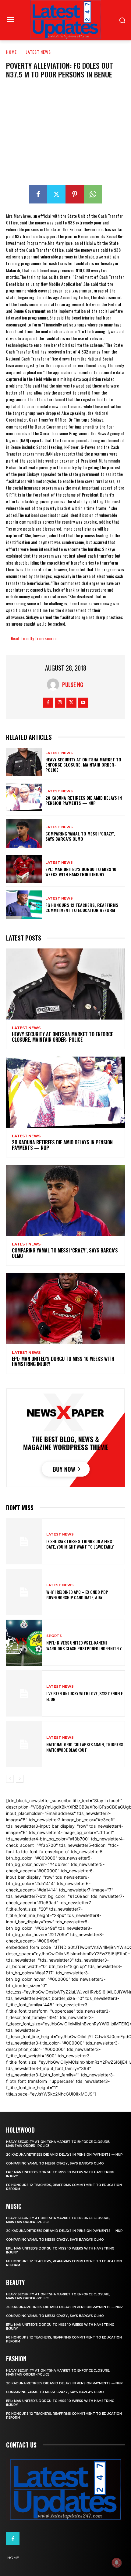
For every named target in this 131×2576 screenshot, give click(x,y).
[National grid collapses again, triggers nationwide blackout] (24, 1744)
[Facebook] (38, 194)
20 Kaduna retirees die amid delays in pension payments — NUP (84, 800)
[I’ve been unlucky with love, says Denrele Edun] (24, 1693)
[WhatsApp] (93, 194)
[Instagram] (60, 703)
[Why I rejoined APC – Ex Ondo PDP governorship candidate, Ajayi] (24, 1592)
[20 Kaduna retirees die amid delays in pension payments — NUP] (24, 798)
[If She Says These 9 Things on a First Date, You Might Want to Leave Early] (24, 1541)
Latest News (38, 52)
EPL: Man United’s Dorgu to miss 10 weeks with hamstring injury (81, 872)
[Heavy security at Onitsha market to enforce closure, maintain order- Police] (24, 762)
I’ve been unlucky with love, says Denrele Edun (85, 1696)
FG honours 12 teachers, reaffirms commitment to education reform (82, 907)
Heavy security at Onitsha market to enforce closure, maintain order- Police (83, 765)
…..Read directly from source (31, 638)
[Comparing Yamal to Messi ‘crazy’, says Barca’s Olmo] (24, 833)
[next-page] (20, 1779)
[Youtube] (83, 703)
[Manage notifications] (117, 2563)
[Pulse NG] (55, 685)
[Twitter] (56, 194)
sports (54, 1636)
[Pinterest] (75, 194)
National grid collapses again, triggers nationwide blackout (85, 1747)
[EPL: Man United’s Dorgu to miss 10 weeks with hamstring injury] (24, 869)
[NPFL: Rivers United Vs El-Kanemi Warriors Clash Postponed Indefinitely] (24, 1643)
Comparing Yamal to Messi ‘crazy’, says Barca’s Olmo (80, 836)
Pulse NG (73, 685)
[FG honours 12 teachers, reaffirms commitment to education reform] (24, 905)
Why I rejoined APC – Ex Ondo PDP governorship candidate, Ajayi (77, 1595)
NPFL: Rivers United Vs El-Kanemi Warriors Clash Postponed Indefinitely (84, 1645)
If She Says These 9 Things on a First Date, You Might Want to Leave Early (80, 1544)
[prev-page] (10, 1779)
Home (11, 52)
